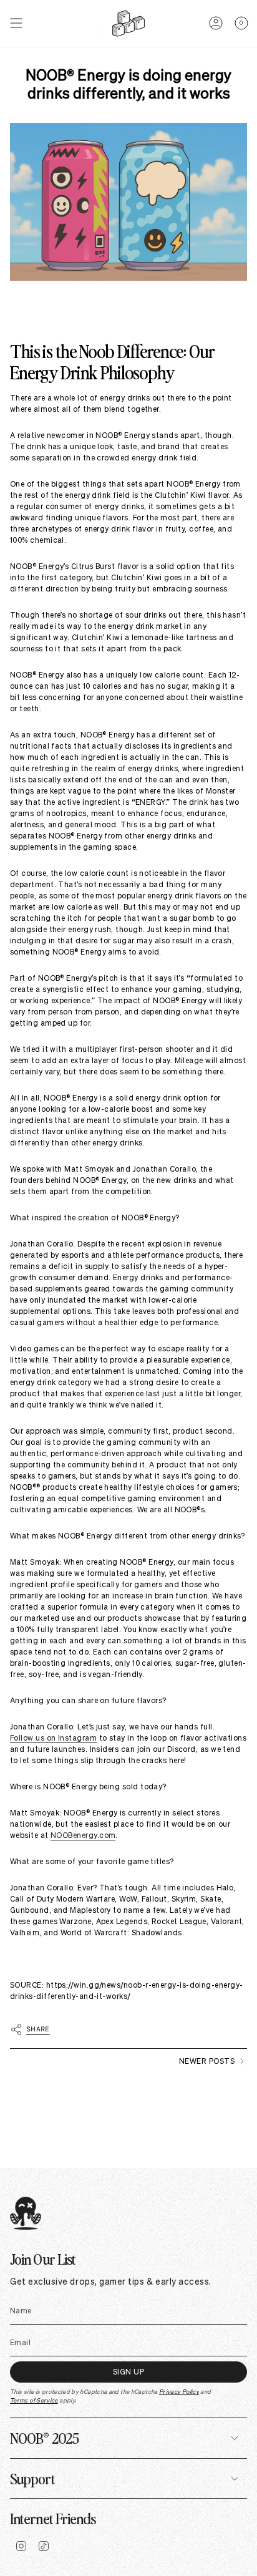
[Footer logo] (26, 2213)
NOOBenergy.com (83, 1835)
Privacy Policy (179, 2392)
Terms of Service (34, 2400)
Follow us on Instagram (53, 1738)
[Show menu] (16, 23)
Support (32, 2478)
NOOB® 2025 (44, 2437)
